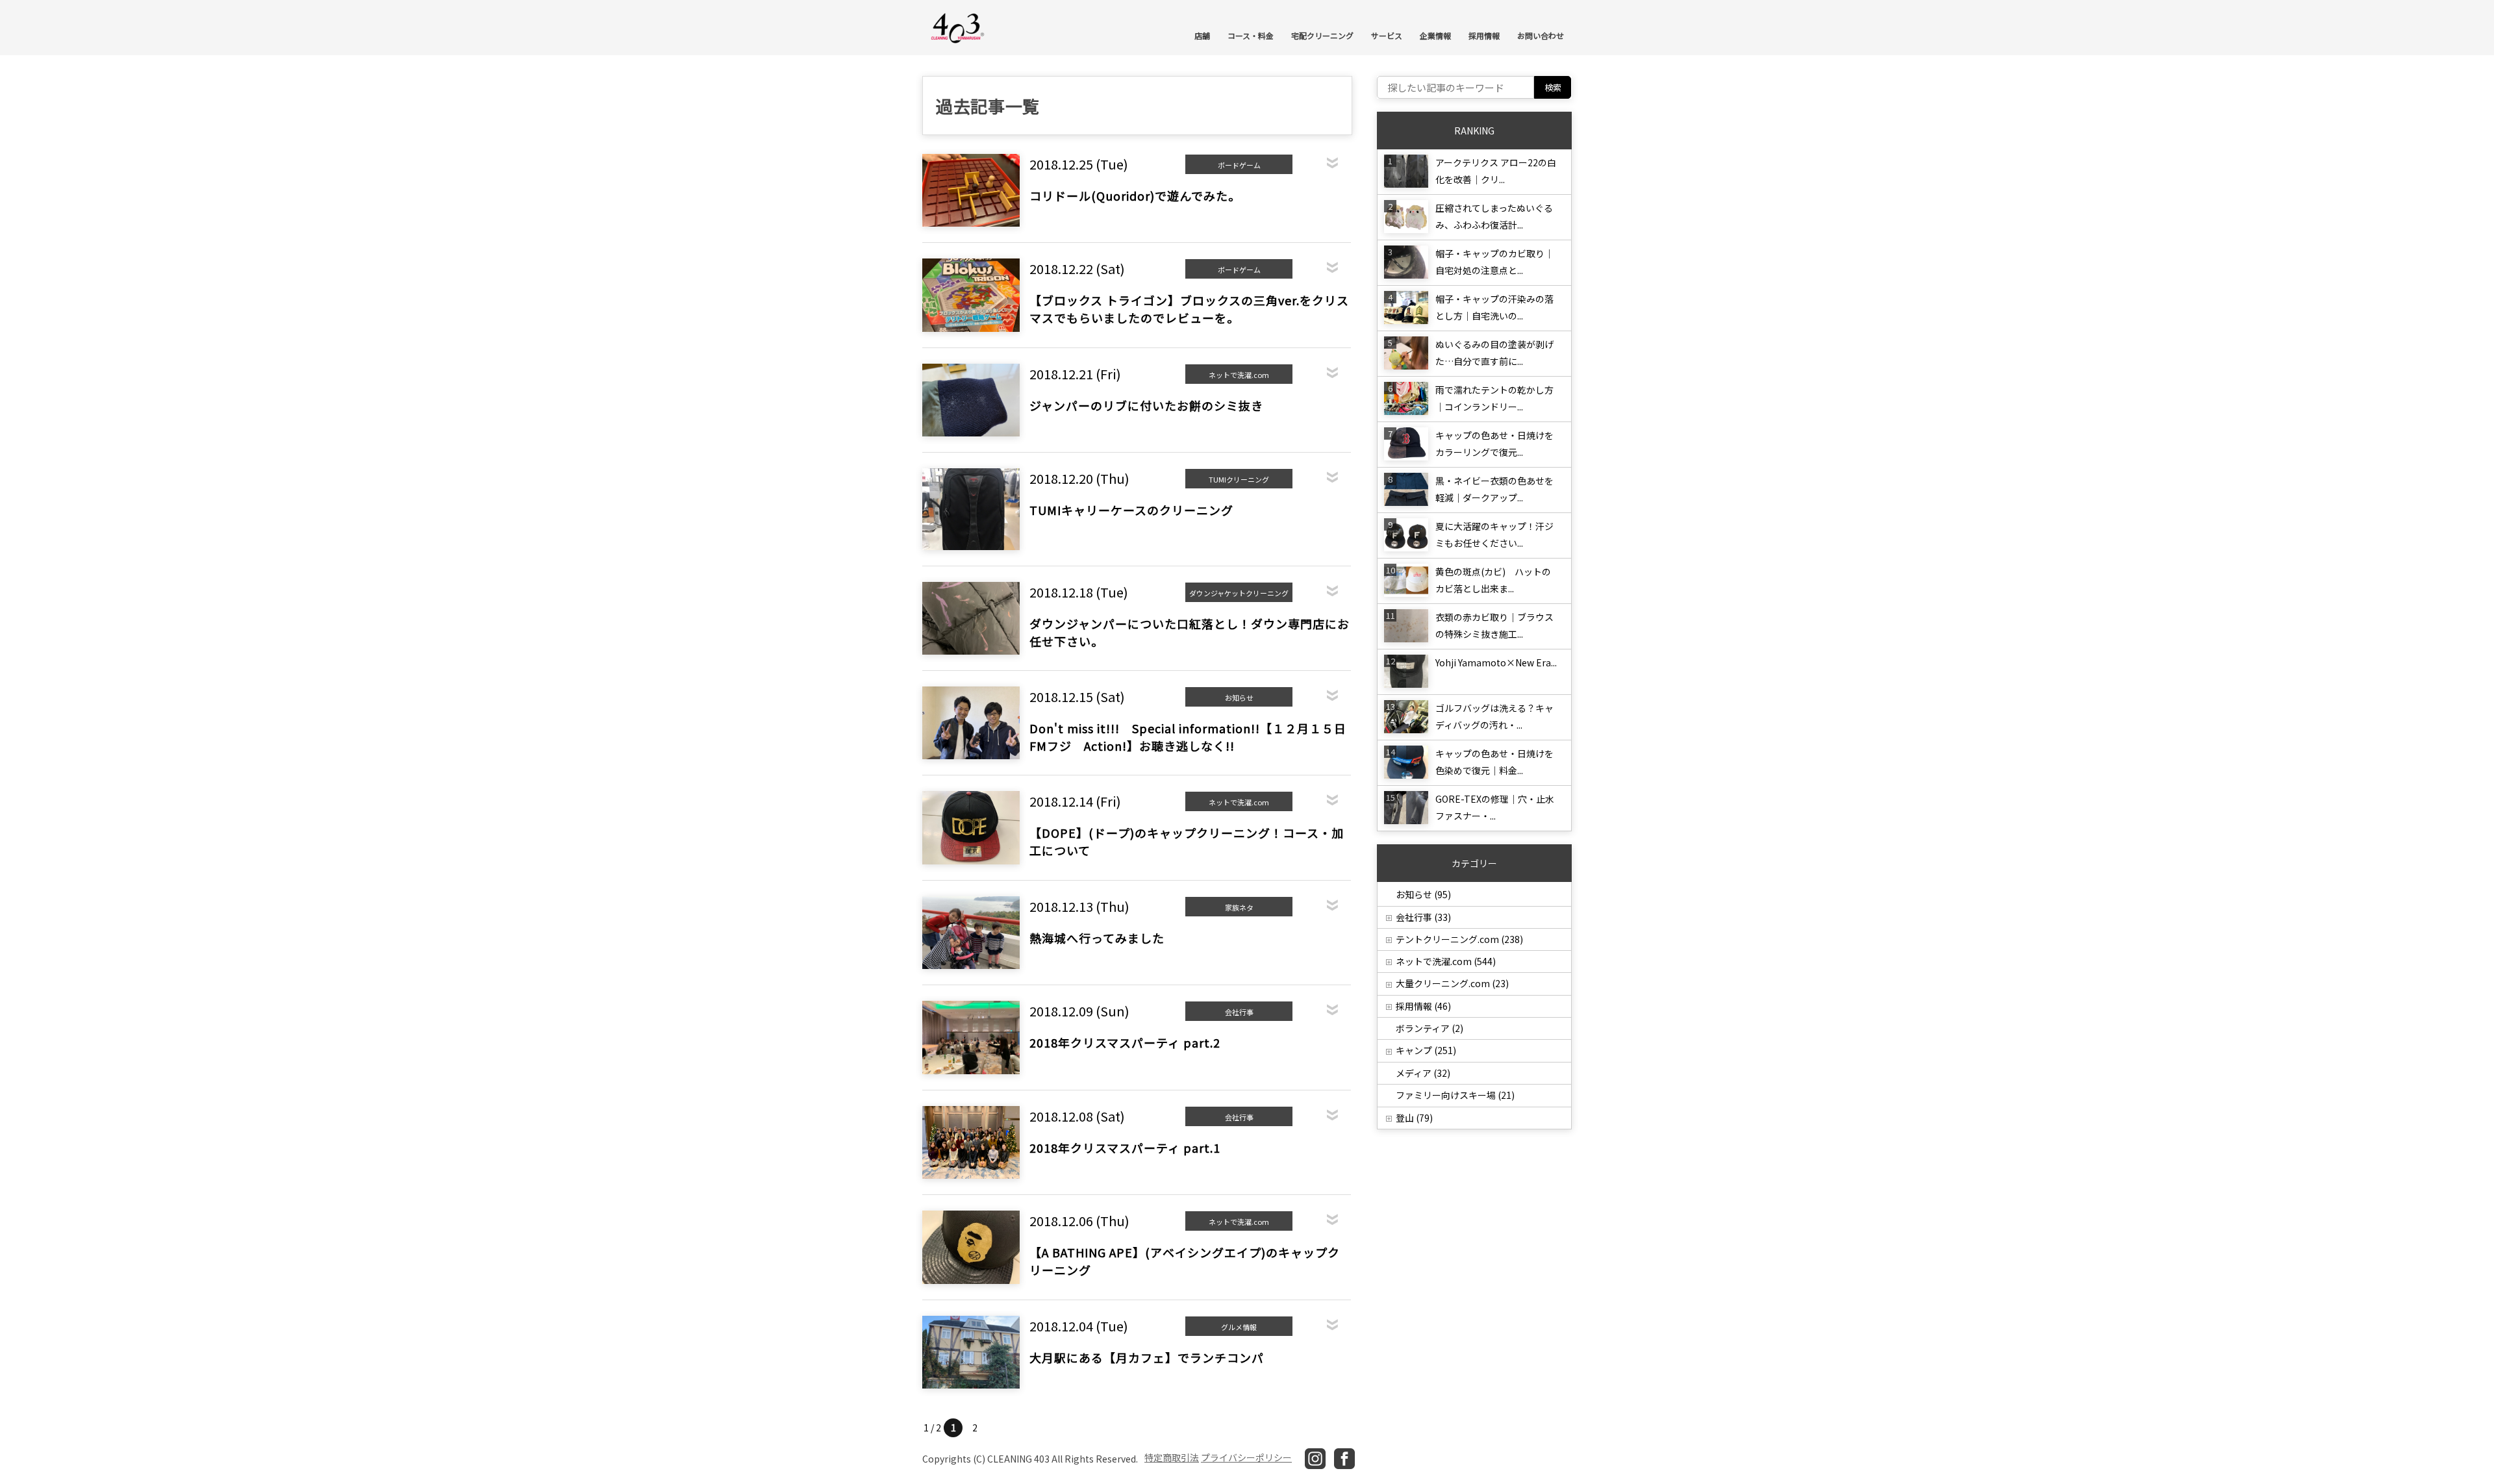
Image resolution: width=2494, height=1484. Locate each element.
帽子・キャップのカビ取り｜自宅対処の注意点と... (1494, 262)
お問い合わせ (1541, 35)
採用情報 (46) (1423, 1006)
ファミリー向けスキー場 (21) (1455, 1095)
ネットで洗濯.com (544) (1446, 961)
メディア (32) (1423, 1073)
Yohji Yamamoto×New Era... (1496, 662)
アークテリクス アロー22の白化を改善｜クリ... (1496, 171)
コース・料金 (1251, 35)
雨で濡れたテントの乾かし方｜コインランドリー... (1494, 398)
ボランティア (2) (1430, 1028)
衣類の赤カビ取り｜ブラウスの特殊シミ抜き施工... (1494, 625)
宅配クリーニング (1322, 35)
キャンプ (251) (1426, 1050)
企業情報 (1435, 35)
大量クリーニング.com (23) (1452, 983)
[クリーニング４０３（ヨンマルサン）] (958, 27)
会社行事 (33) (1423, 917)
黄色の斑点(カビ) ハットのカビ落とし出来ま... (1493, 580)
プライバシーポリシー (1246, 1457)
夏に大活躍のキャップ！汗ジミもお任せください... (1494, 534)
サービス (1387, 35)
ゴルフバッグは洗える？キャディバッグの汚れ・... (1494, 716)
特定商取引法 (1172, 1457)
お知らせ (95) (1423, 894)
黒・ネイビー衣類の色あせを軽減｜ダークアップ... (1494, 489)
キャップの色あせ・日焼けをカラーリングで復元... (1494, 444)
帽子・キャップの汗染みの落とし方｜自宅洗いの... (1494, 307)
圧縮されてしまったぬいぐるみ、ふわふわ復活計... (1494, 216)
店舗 (1202, 35)
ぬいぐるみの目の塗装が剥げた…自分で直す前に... (1494, 353)
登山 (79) (1414, 1118)
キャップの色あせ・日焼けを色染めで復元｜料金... (1494, 762)
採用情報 (1484, 35)
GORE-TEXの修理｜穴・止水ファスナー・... (1495, 807)
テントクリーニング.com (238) (1459, 939)
